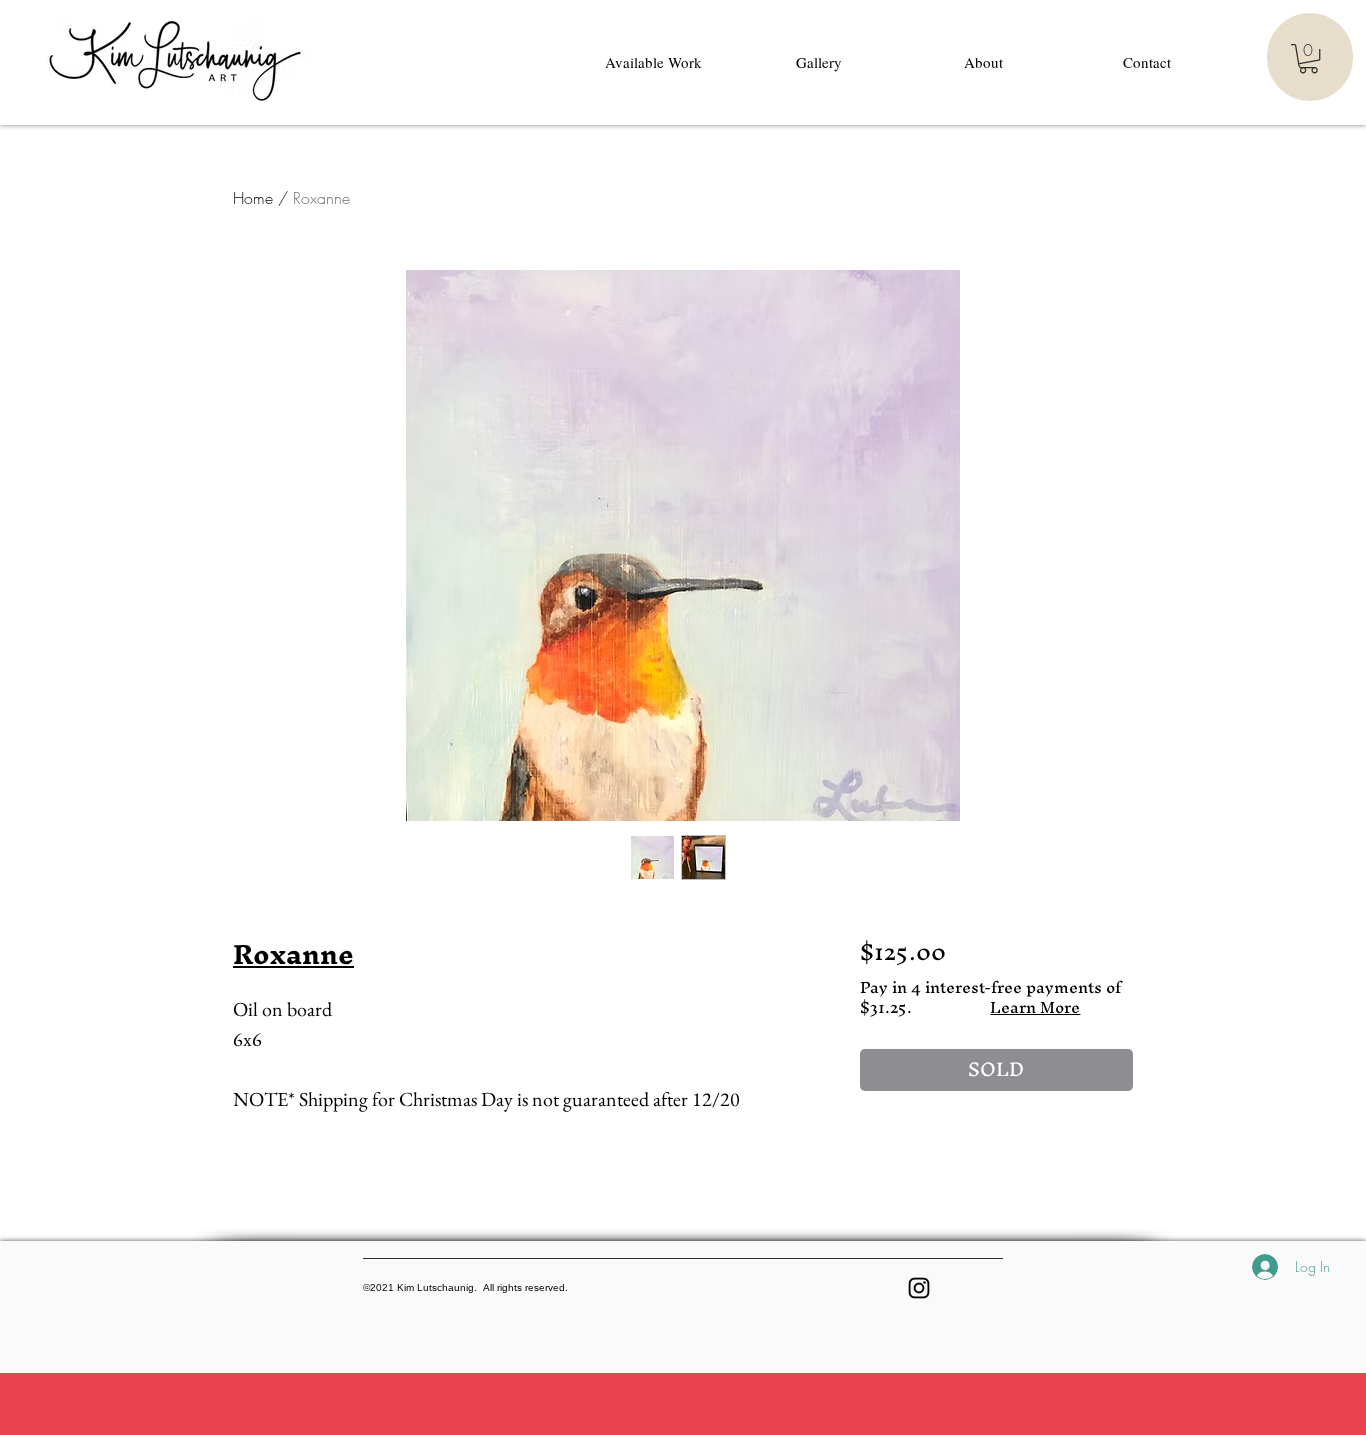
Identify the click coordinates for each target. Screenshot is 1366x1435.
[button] (1308, 58)
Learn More (1035, 1007)
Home (253, 198)
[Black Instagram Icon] (919, 1288)
